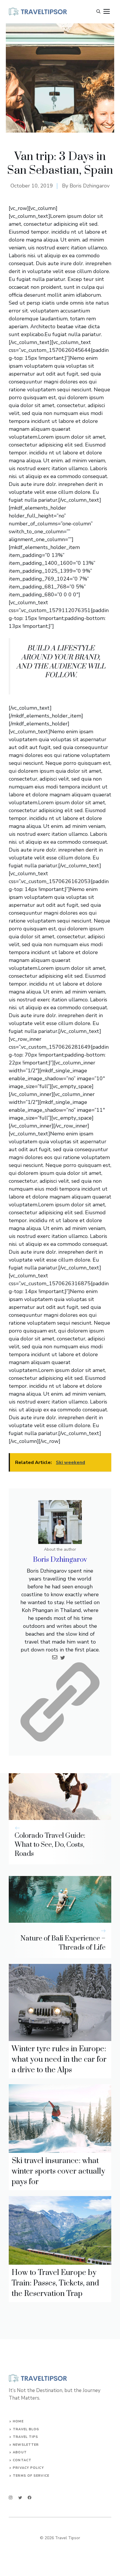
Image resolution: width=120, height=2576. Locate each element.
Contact (22, 2460)
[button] (98, 12)
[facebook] (30, 2498)
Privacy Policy (28, 2468)
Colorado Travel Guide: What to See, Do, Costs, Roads (50, 1845)
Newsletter (26, 2445)
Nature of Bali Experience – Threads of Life (63, 1943)
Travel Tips (25, 2437)
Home (18, 2421)
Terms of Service (31, 2476)
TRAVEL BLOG (26, 2429)
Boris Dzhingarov (90, 186)
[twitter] (20, 2498)
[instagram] (11, 2498)
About (20, 2452)
